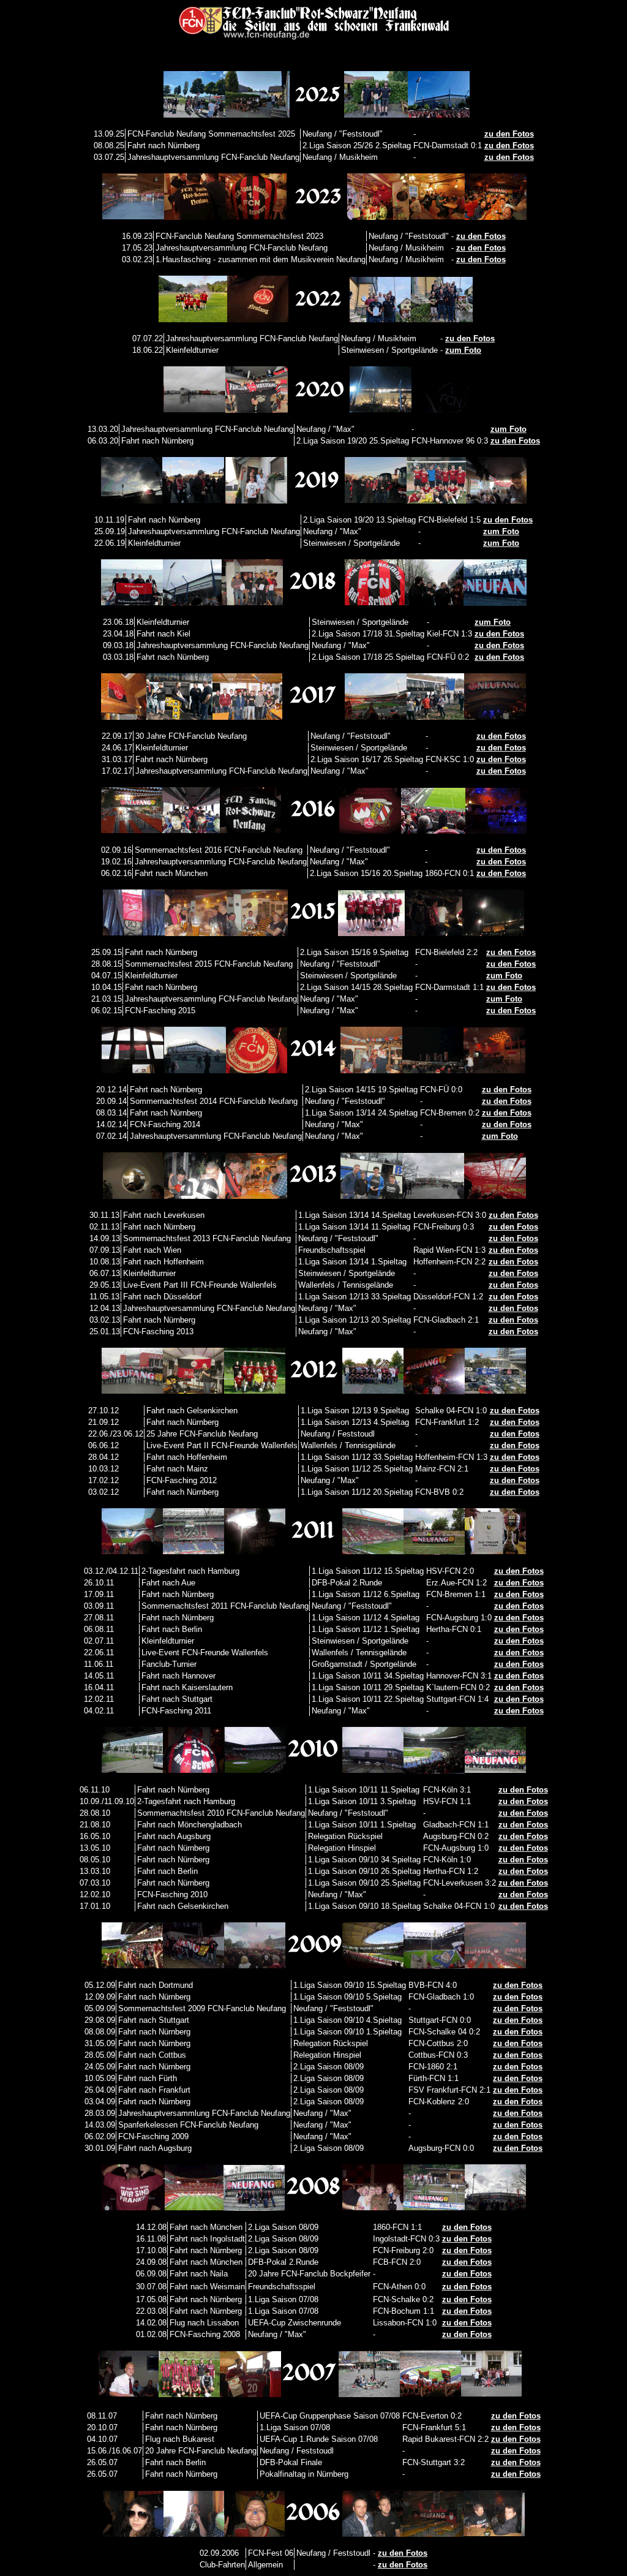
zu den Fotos (509, 134)
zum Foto (463, 350)
